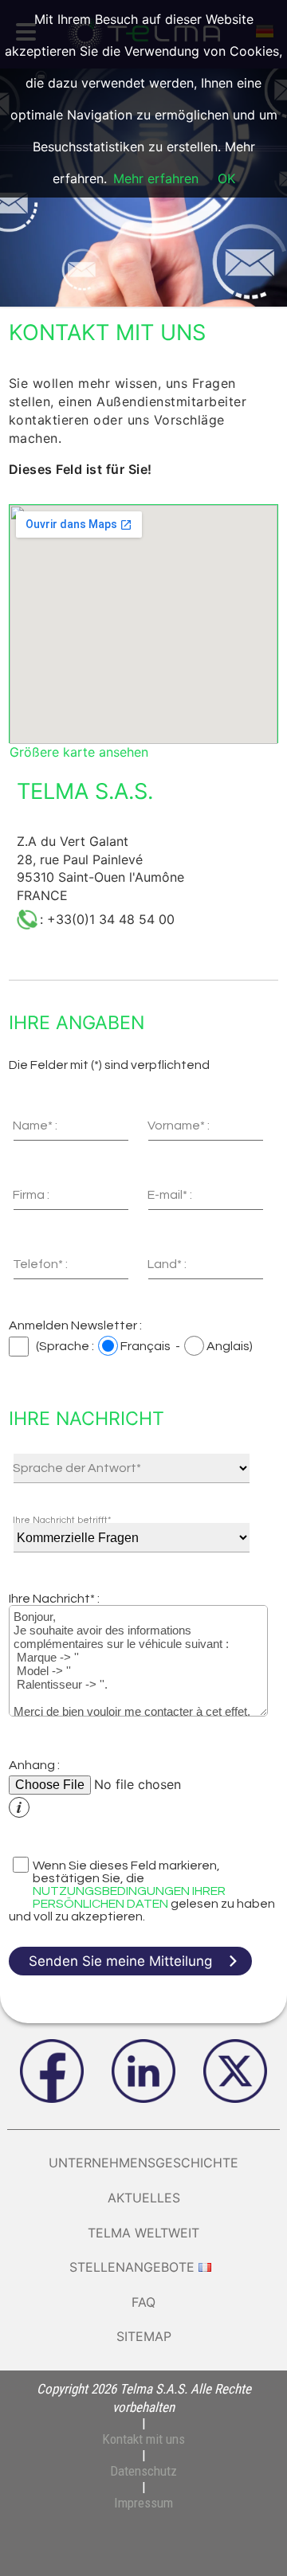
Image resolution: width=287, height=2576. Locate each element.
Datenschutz (143, 2471)
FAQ (143, 2302)
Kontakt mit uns (143, 2439)
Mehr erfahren (156, 178)
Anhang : (34, 1765)
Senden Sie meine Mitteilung (120, 1961)
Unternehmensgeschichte (143, 2163)
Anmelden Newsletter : (75, 1325)
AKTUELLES (144, 2198)
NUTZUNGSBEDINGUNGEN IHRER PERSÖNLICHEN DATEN (129, 1897)
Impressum (143, 2503)
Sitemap (144, 2336)
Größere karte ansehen (79, 752)
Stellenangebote (132, 2267)
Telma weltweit (143, 2233)
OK (226, 178)
